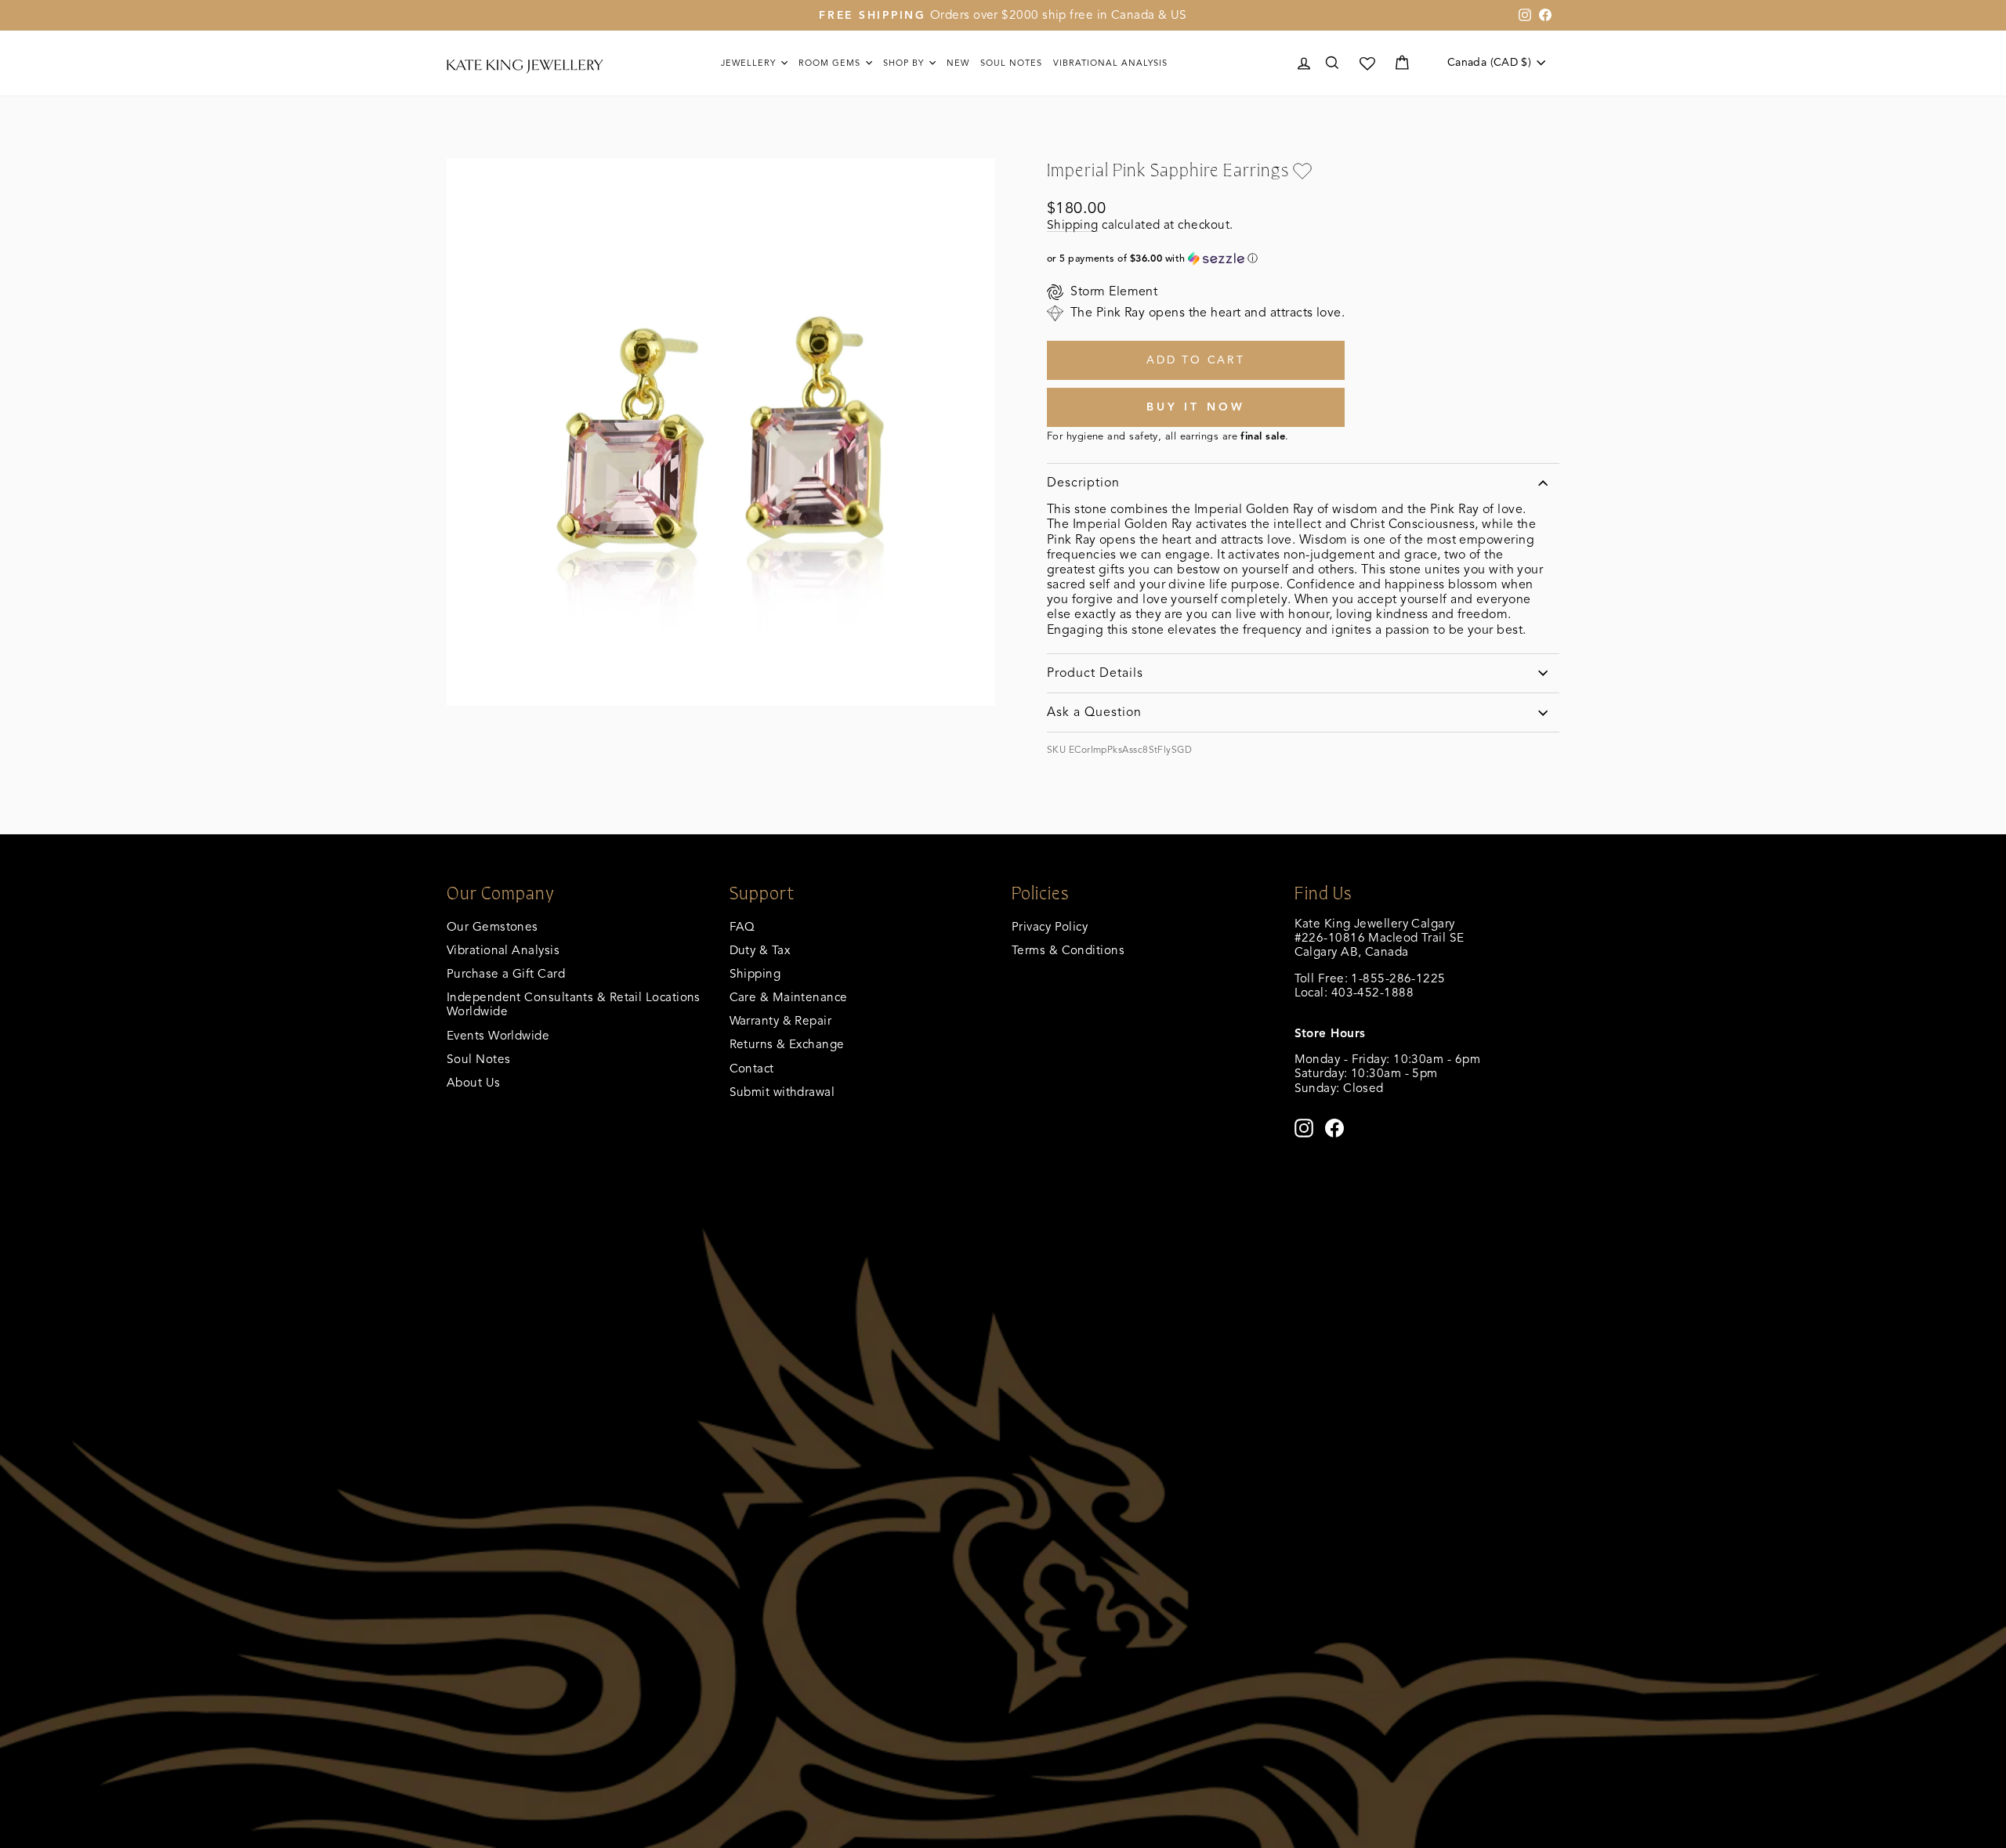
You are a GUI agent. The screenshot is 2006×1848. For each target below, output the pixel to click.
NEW (958, 63)
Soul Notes (1011, 63)
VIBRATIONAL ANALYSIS (1110, 63)
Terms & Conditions (1068, 950)
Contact (752, 1068)
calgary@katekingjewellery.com (1383, 1006)
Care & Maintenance (789, 997)
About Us (474, 1082)
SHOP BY (905, 63)
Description (1083, 483)
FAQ (742, 926)
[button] (1303, 259)
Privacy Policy (1050, 926)
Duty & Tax (760, 950)
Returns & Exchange (787, 1044)
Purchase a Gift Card (506, 973)
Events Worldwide (498, 1035)
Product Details (1095, 673)
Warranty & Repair (781, 1020)
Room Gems (831, 63)
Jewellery (750, 63)
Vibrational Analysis (503, 950)
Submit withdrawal (782, 1092)
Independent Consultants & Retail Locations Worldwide (574, 1004)
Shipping (1073, 224)
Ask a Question (1094, 712)
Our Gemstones (492, 926)
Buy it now (1196, 407)
